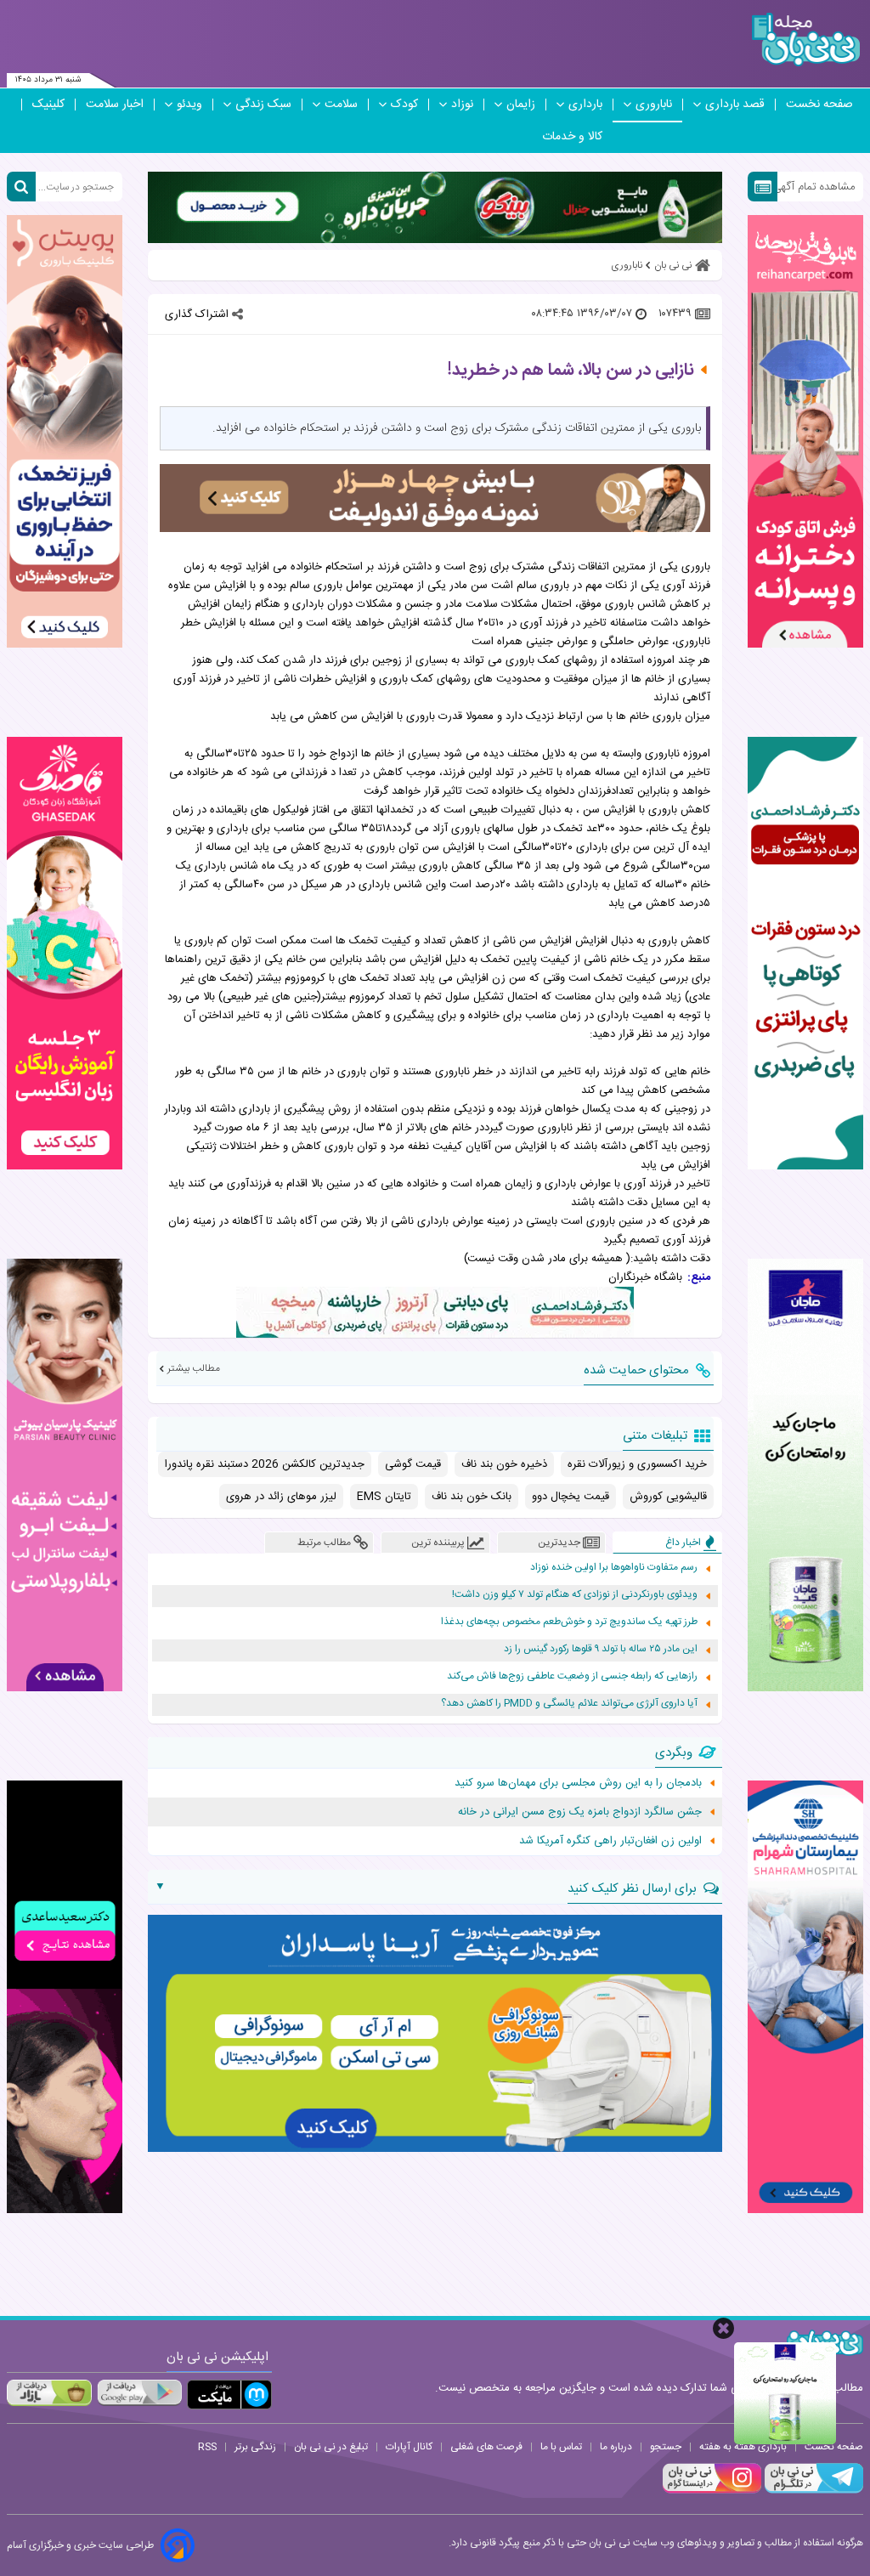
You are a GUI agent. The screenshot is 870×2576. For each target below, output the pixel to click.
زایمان (521, 105)
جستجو (666, 2447)
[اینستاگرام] (712, 2491)
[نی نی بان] (806, 40)
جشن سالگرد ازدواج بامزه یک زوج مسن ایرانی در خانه (580, 1812)
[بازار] (49, 2392)
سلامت (341, 105)
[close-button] (723, 2328)
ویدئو (189, 105)
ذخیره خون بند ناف (504, 1464)
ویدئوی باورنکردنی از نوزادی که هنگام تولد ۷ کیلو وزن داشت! (575, 1595)
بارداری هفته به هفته (743, 2447)
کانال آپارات (409, 2447)
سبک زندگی (263, 105)
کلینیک (48, 105)
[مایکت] (229, 2395)
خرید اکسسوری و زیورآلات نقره (637, 1464)
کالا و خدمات (572, 137)
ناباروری (654, 105)
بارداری (585, 105)
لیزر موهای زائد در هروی (281, 1497)
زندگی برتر (255, 2447)
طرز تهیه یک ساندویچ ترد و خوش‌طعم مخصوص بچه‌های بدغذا (569, 1622)
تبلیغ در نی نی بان (331, 2447)
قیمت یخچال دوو (571, 1497)
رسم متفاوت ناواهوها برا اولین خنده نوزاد (614, 1568)
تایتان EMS (384, 1497)
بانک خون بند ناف (472, 1497)
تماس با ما (561, 2447)
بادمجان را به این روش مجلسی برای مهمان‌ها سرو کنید (578, 1783)
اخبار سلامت (115, 105)
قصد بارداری (735, 105)
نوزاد (462, 105)
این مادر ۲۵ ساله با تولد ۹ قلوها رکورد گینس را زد (601, 1649)
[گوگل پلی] (139, 2392)
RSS (207, 2447)
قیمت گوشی (413, 1464)
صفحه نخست (819, 105)
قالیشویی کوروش (668, 1497)
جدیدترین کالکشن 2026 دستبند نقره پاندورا (265, 1464)
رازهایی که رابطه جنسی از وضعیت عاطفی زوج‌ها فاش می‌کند (572, 1676)
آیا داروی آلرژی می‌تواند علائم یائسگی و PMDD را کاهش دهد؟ (569, 1704)
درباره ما (616, 2447)
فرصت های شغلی (486, 2447)
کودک (404, 105)
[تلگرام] (812, 2491)
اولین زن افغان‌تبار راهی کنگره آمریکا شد (610, 1841)
